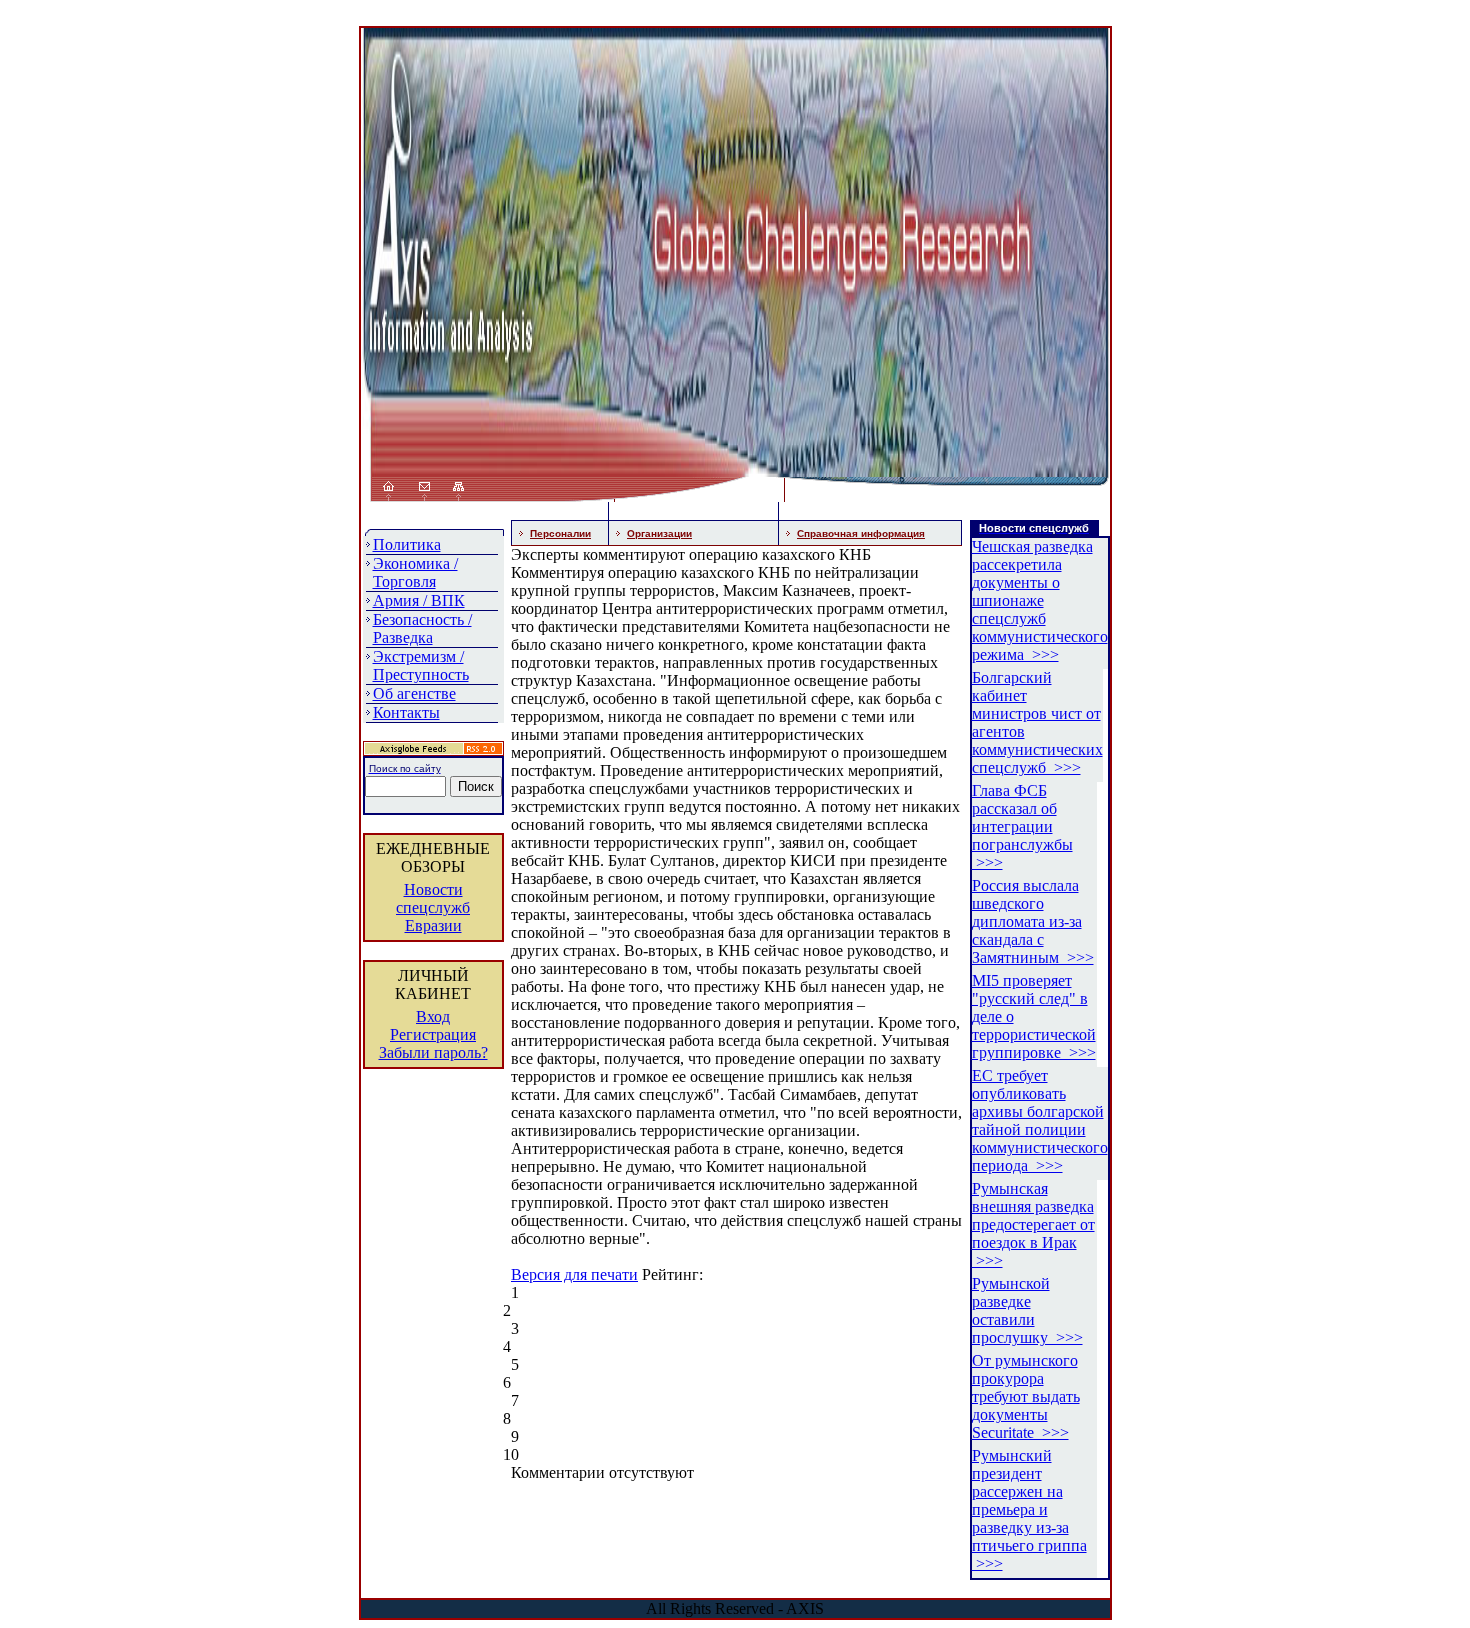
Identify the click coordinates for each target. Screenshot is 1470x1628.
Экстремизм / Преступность (421, 665)
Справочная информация (861, 533)
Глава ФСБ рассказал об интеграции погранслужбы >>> (1022, 826)
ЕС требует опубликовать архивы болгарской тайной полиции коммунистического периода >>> (1040, 1120)
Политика (407, 544)
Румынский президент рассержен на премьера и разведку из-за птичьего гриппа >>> (1029, 1509)
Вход (433, 1016)
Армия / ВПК (419, 600)
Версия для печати (574, 1274)
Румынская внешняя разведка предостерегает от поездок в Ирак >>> (1033, 1224)
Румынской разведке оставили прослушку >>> (1027, 1310)
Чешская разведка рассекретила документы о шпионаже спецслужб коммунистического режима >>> (1040, 600)
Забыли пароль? (433, 1052)
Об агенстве (414, 693)
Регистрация (433, 1034)
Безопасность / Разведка (422, 628)
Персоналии (560, 533)
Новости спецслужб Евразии (433, 907)
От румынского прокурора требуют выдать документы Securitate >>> (1026, 1396)
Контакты (406, 712)
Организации (659, 533)
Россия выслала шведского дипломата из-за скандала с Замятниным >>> (1033, 921)
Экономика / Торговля (415, 572)
